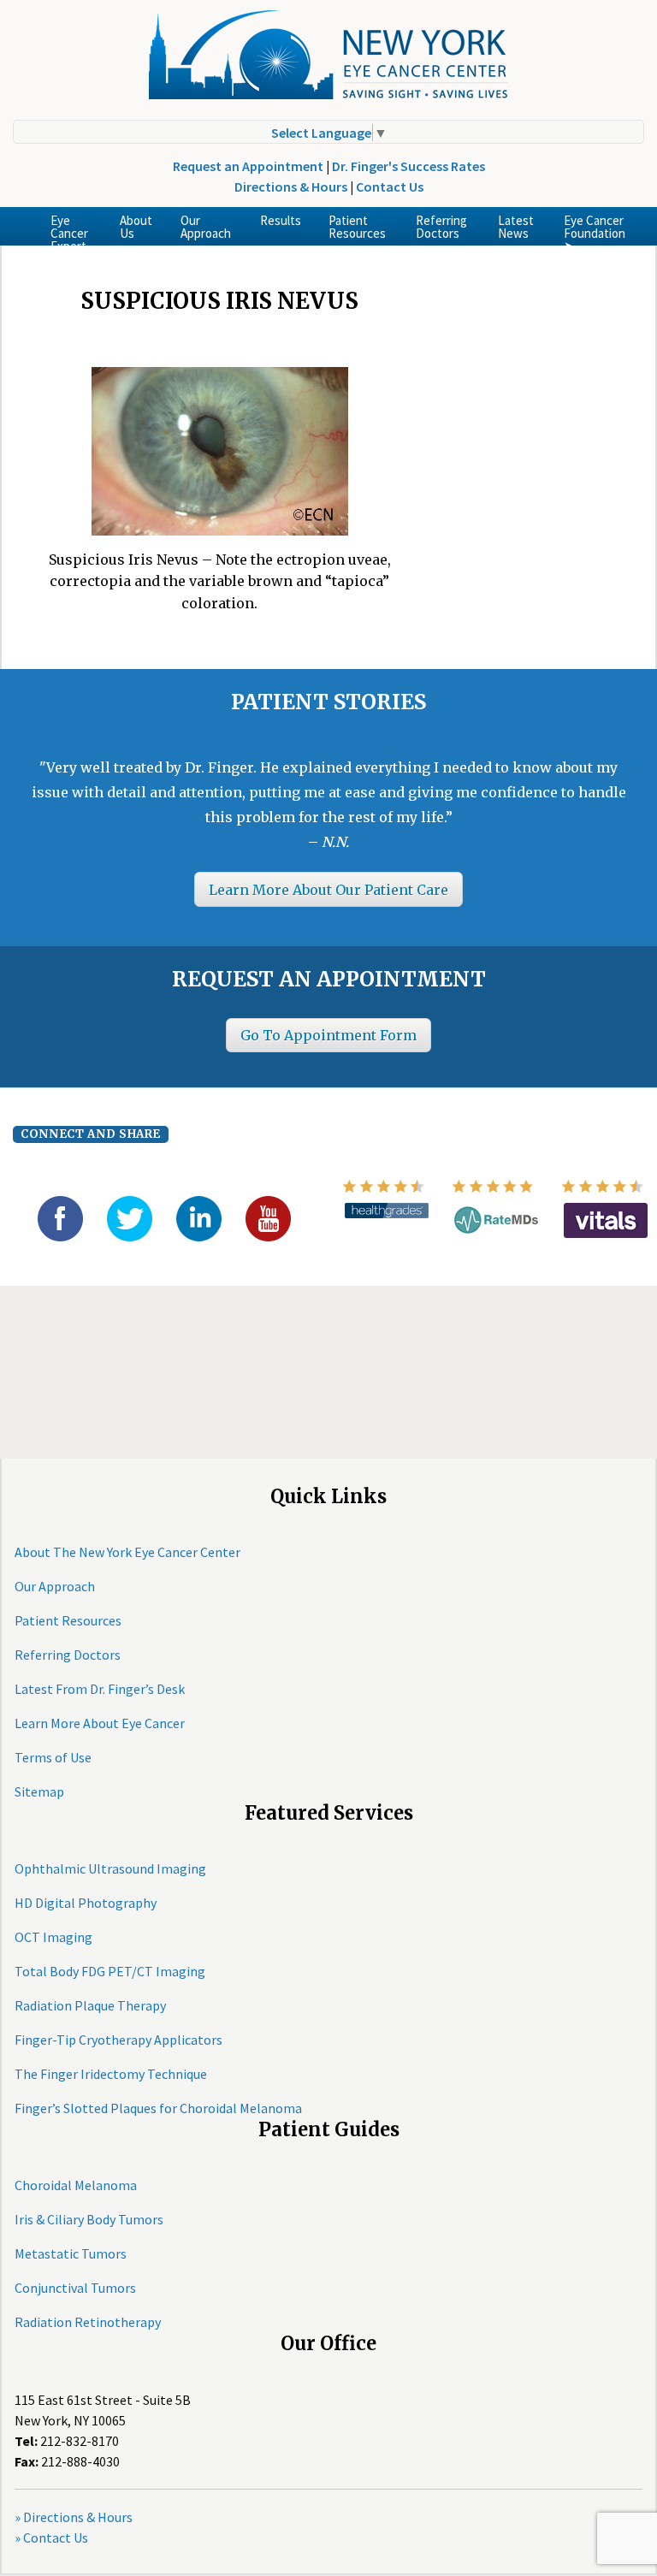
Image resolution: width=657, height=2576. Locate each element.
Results (281, 220)
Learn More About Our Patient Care (328, 890)
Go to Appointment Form (328, 1035)
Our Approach (206, 227)
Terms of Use (53, 1757)
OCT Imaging (53, 1937)
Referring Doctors (441, 227)
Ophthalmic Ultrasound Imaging (110, 1868)
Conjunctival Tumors (75, 2288)
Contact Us (390, 187)
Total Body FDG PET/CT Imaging (110, 1971)
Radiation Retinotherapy (88, 2322)
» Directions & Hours (74, 2517)
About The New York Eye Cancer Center (127, 1552)
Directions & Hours (291, 187)
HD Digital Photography (86, 1903)
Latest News (516, 227)
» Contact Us (51, 2538)
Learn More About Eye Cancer (100, 1723)
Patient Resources (357, 227)
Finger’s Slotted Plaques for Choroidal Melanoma (158, 2108)
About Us (136, 227)
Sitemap (39, 1791)
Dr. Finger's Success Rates (408, 166)
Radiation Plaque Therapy (90, 2005)
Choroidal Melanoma (76, 2185)
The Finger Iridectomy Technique (111, 2074)
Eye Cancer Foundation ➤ (595, 229)
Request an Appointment (248, 166)
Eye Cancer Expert (69, 229)
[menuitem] (71, 226)
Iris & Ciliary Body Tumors (89, 2219)
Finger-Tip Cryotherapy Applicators (118, 2040)
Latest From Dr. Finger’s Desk (100, 1689)
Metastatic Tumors (71, 2253)
